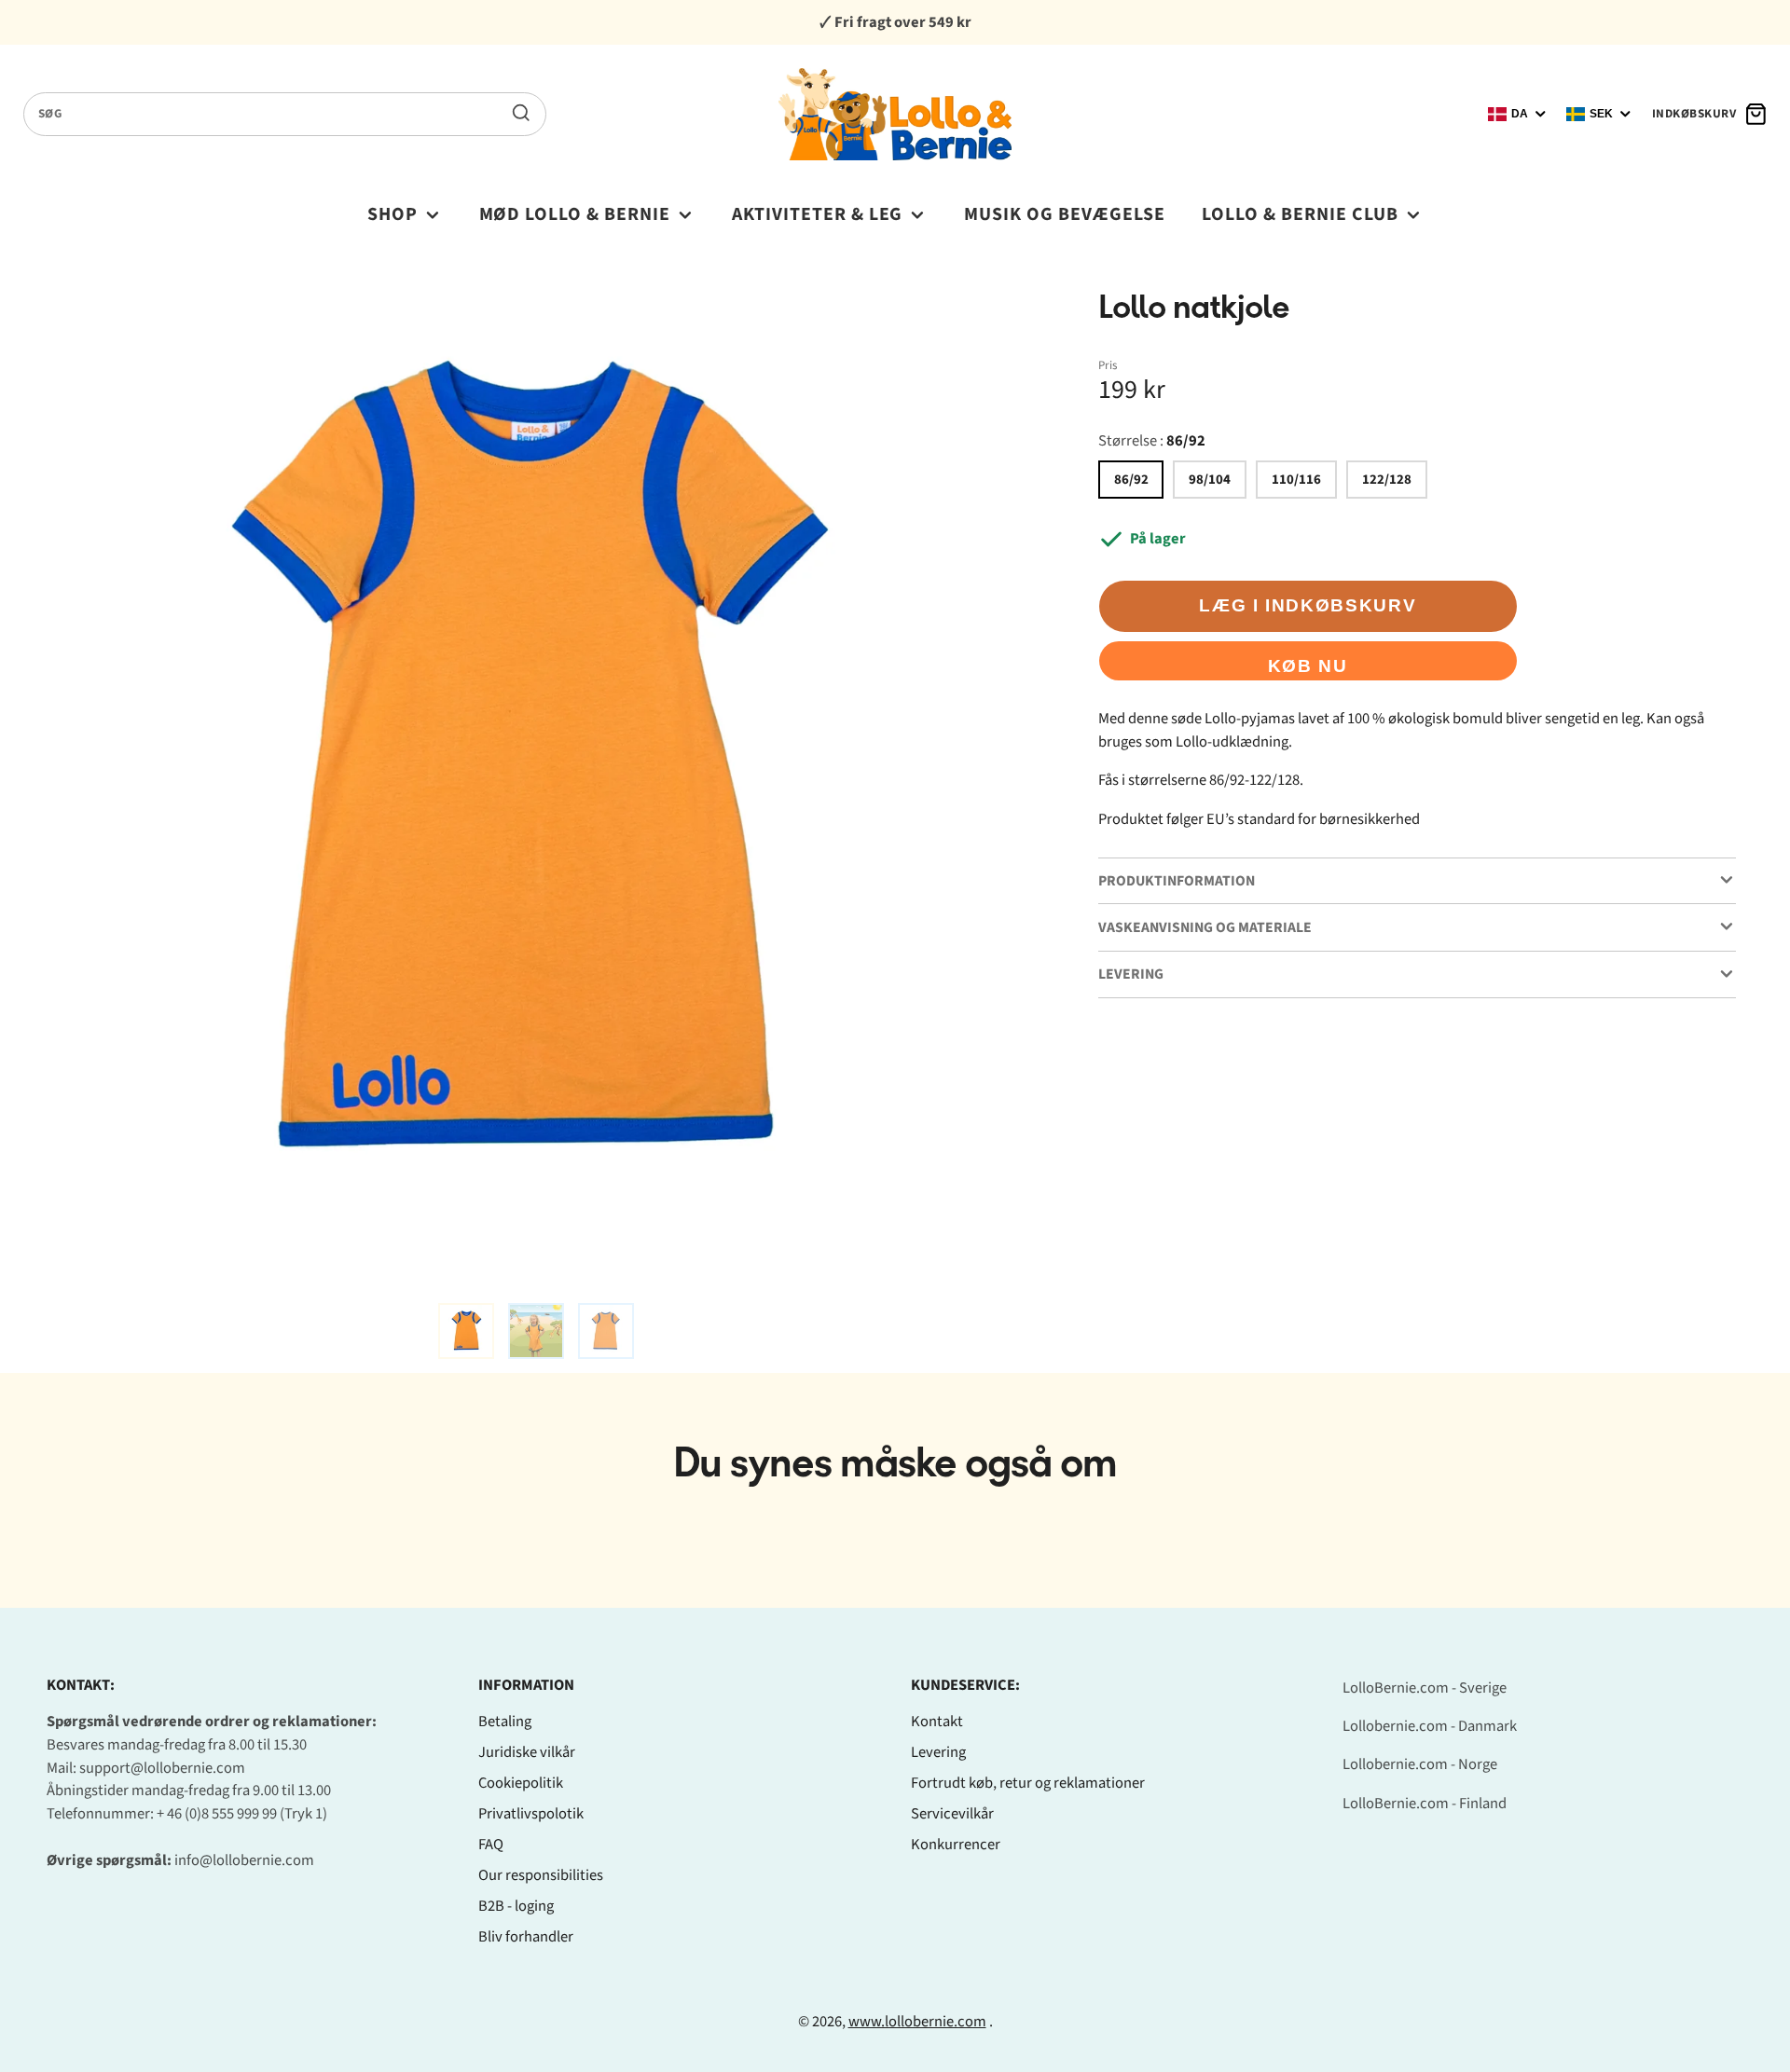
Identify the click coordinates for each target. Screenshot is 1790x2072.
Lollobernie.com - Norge (1420, 1764)
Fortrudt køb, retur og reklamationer (1028, 1783)
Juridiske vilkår (527, 1752)
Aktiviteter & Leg (818, 214)
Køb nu (1308, 666)
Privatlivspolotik (531, 1814)
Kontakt (937, 1722)
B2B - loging (516, 1906)
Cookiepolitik (521, 1783)
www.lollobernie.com (917, 2022)
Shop (392, 214)
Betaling (505, 1722)
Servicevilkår (952, 1814)
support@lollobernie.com (162, 1768)
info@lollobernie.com (244, 1860)
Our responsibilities (541, 1875)
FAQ (491, 1845)
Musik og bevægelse (1065, 214)
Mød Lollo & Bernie (575, 214)
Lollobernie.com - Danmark (1430, 1726)
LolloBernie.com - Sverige (1425, 1688)
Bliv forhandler (526, 1937)
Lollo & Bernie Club (1300, 214)
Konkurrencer (956, 1845)
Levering (938, 1752)
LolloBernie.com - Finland (1425, 1804)
